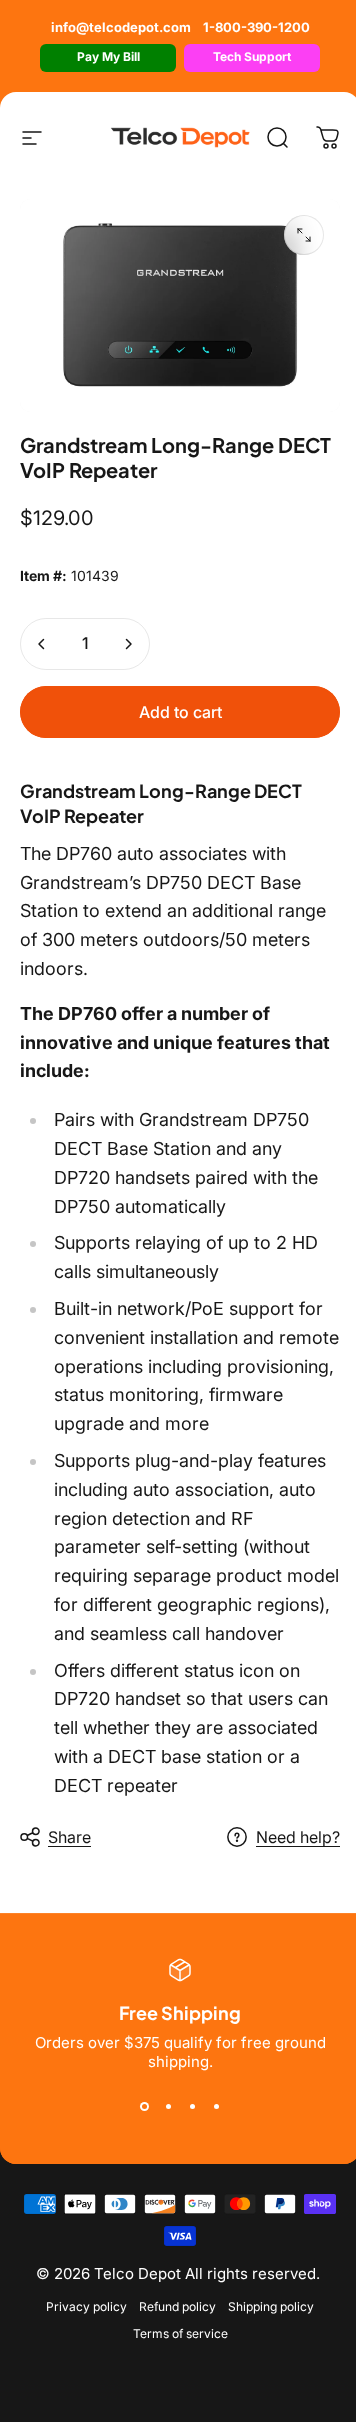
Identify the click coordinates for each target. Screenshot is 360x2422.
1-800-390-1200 (256, 27)
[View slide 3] (192, 2107)
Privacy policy (86, 2306)
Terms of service (180, 2333)
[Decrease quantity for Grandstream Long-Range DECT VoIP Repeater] (42, 644)
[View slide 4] (216, 2107)
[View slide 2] (168, 2107)
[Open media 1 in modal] (304, 235)
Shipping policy (271, 2306)
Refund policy (177, 2306)
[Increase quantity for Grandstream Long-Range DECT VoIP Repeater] (128, 644)
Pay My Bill (108, 56)
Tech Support (252, 56)
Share (69, 1837)
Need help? (298, 1837)
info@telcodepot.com (121, 27)
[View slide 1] (144, 2107)
